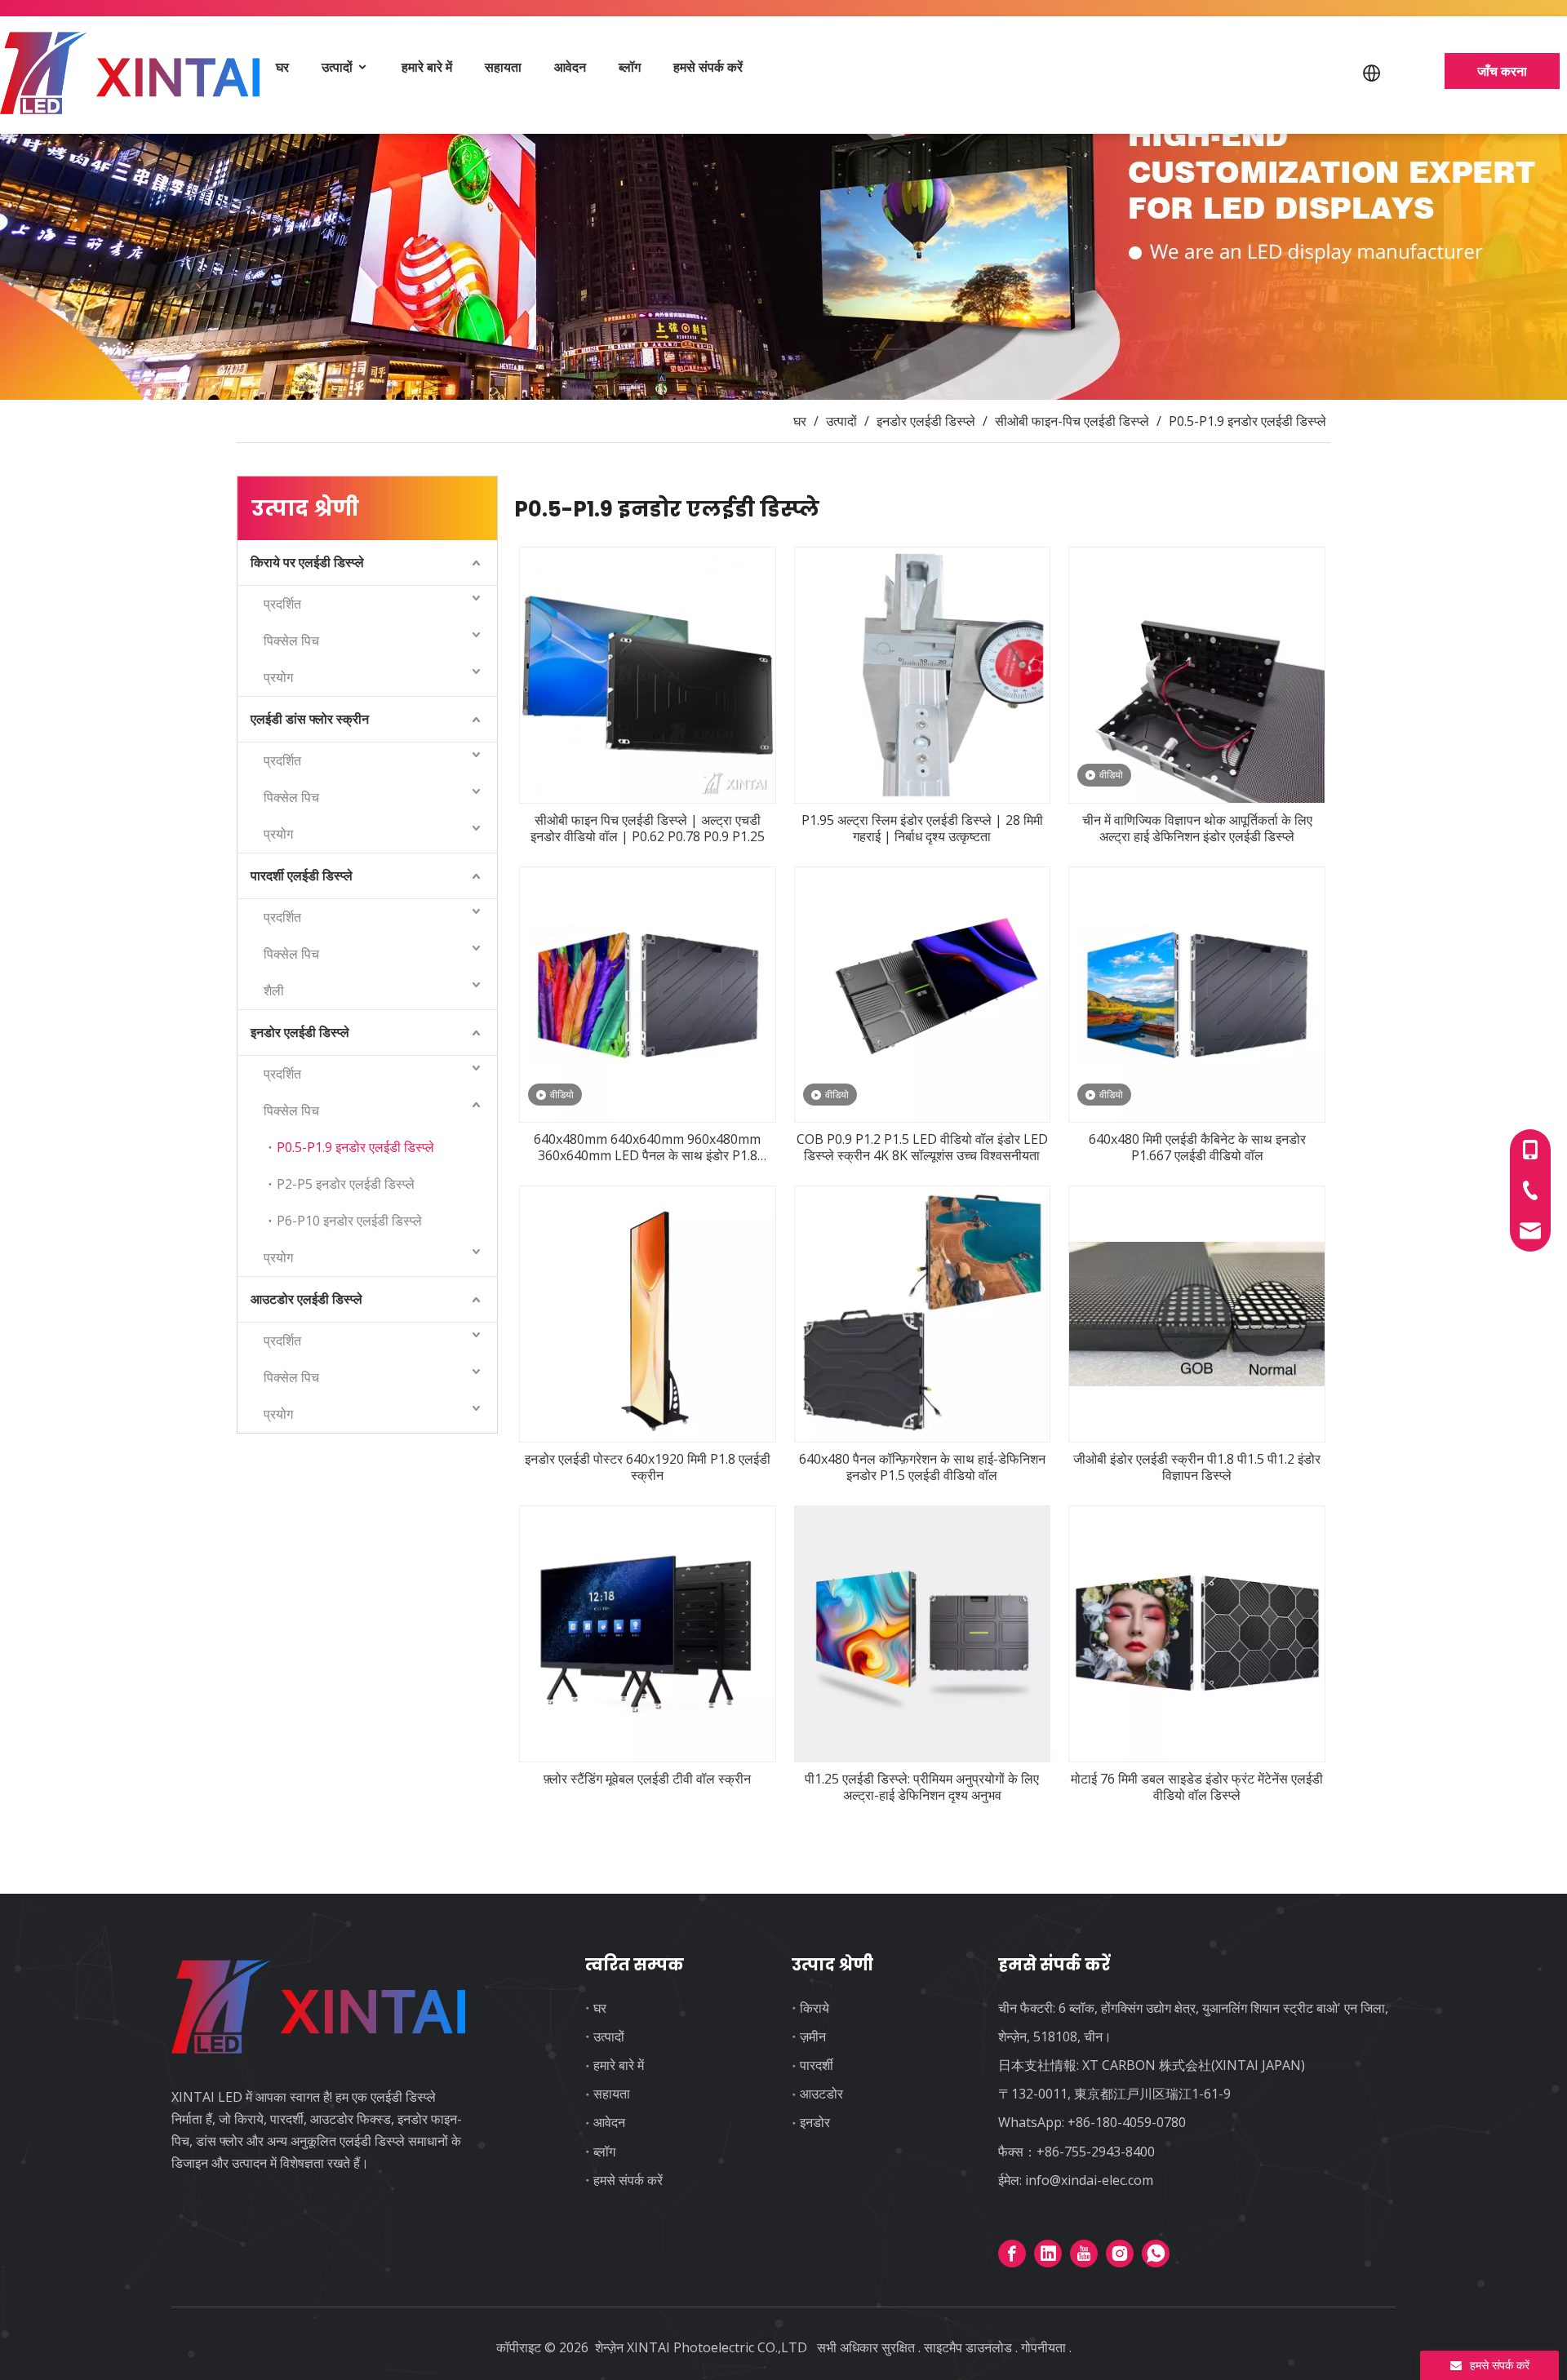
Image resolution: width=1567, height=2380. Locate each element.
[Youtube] (1084, 2254)
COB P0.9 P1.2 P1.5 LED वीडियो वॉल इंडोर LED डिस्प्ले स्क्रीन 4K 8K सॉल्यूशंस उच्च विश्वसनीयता (922, 1147)
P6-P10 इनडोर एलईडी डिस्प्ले (349, 1221)
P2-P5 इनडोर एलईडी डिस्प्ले (346, 1184)
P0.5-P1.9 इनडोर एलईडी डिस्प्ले (355, 1147)
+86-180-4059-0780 (1127, 2122)
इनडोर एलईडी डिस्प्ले (300, 1032)
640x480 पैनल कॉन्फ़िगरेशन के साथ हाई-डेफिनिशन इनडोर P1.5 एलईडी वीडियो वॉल (922, 1467)
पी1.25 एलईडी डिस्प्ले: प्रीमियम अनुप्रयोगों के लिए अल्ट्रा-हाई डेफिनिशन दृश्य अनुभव (922, 1787)
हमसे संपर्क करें (708, 67)
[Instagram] (1120, 2254)
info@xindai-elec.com (1089, 2180)
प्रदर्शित (282, 604)
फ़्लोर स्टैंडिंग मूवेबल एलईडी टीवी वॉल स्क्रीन (647, 1779)
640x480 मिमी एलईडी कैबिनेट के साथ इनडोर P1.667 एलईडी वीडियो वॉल (1197, 1147)
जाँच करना (1502, 71)
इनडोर (815, 2122)
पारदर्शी (817, 2065)
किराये (815, 2008)
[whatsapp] (1156, 2254)
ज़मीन (813, 2037)
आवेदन (570, 67)
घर (282, 67)
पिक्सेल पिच (291, 640)
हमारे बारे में (427, 67)
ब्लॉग (630, 67)
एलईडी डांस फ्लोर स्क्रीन (310, 719)
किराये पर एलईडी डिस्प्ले (307, 562)
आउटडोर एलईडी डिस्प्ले (306, 1299)
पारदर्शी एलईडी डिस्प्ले (302, 875)
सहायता (503, 67)
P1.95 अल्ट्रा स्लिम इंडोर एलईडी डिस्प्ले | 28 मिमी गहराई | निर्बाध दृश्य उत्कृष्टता (922, 828)
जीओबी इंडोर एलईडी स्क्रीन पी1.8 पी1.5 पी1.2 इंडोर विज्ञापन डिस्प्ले (1197, 1467)
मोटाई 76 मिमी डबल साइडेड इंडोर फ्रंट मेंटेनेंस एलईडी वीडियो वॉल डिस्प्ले (1197, 1787)
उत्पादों (339, 67)
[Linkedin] (1048, 2254)
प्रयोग (278, 677)
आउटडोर (821, 2094)
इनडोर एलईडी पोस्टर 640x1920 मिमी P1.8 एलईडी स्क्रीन (648, 1467)
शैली (274, 991)
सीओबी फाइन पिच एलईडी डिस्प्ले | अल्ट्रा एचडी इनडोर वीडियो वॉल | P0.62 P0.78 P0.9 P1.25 (648, 828)
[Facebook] (1012, 2254)
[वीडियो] (1197, 674)
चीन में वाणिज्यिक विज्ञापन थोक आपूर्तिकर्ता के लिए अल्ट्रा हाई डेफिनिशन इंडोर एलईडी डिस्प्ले (1197, 828)
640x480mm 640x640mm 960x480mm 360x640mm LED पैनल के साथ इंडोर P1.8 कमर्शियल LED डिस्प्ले (647, 1147)
